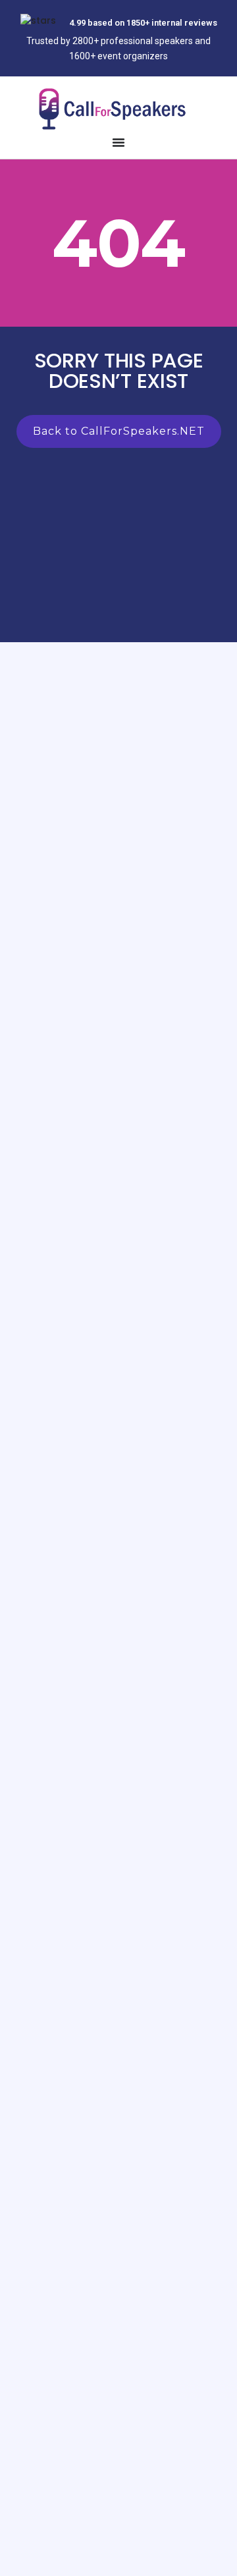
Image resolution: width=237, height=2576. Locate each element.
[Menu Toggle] (118, 142)
